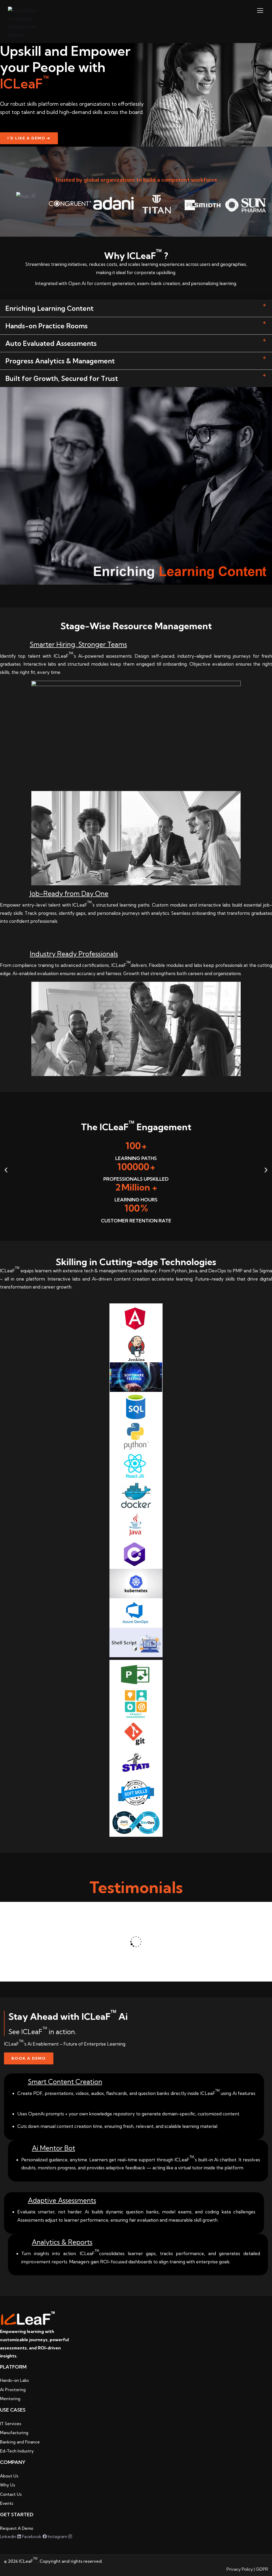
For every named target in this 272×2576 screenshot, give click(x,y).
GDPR (262, 2569)
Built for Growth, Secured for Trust (62, 378)
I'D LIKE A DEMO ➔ (29, 138)
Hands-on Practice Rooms (46, 326)
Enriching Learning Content (49, 308)
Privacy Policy (240, 2569)
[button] (136, 308)
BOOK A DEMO (29, 2058)
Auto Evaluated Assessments (51, 343)
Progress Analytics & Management (60, 361)
